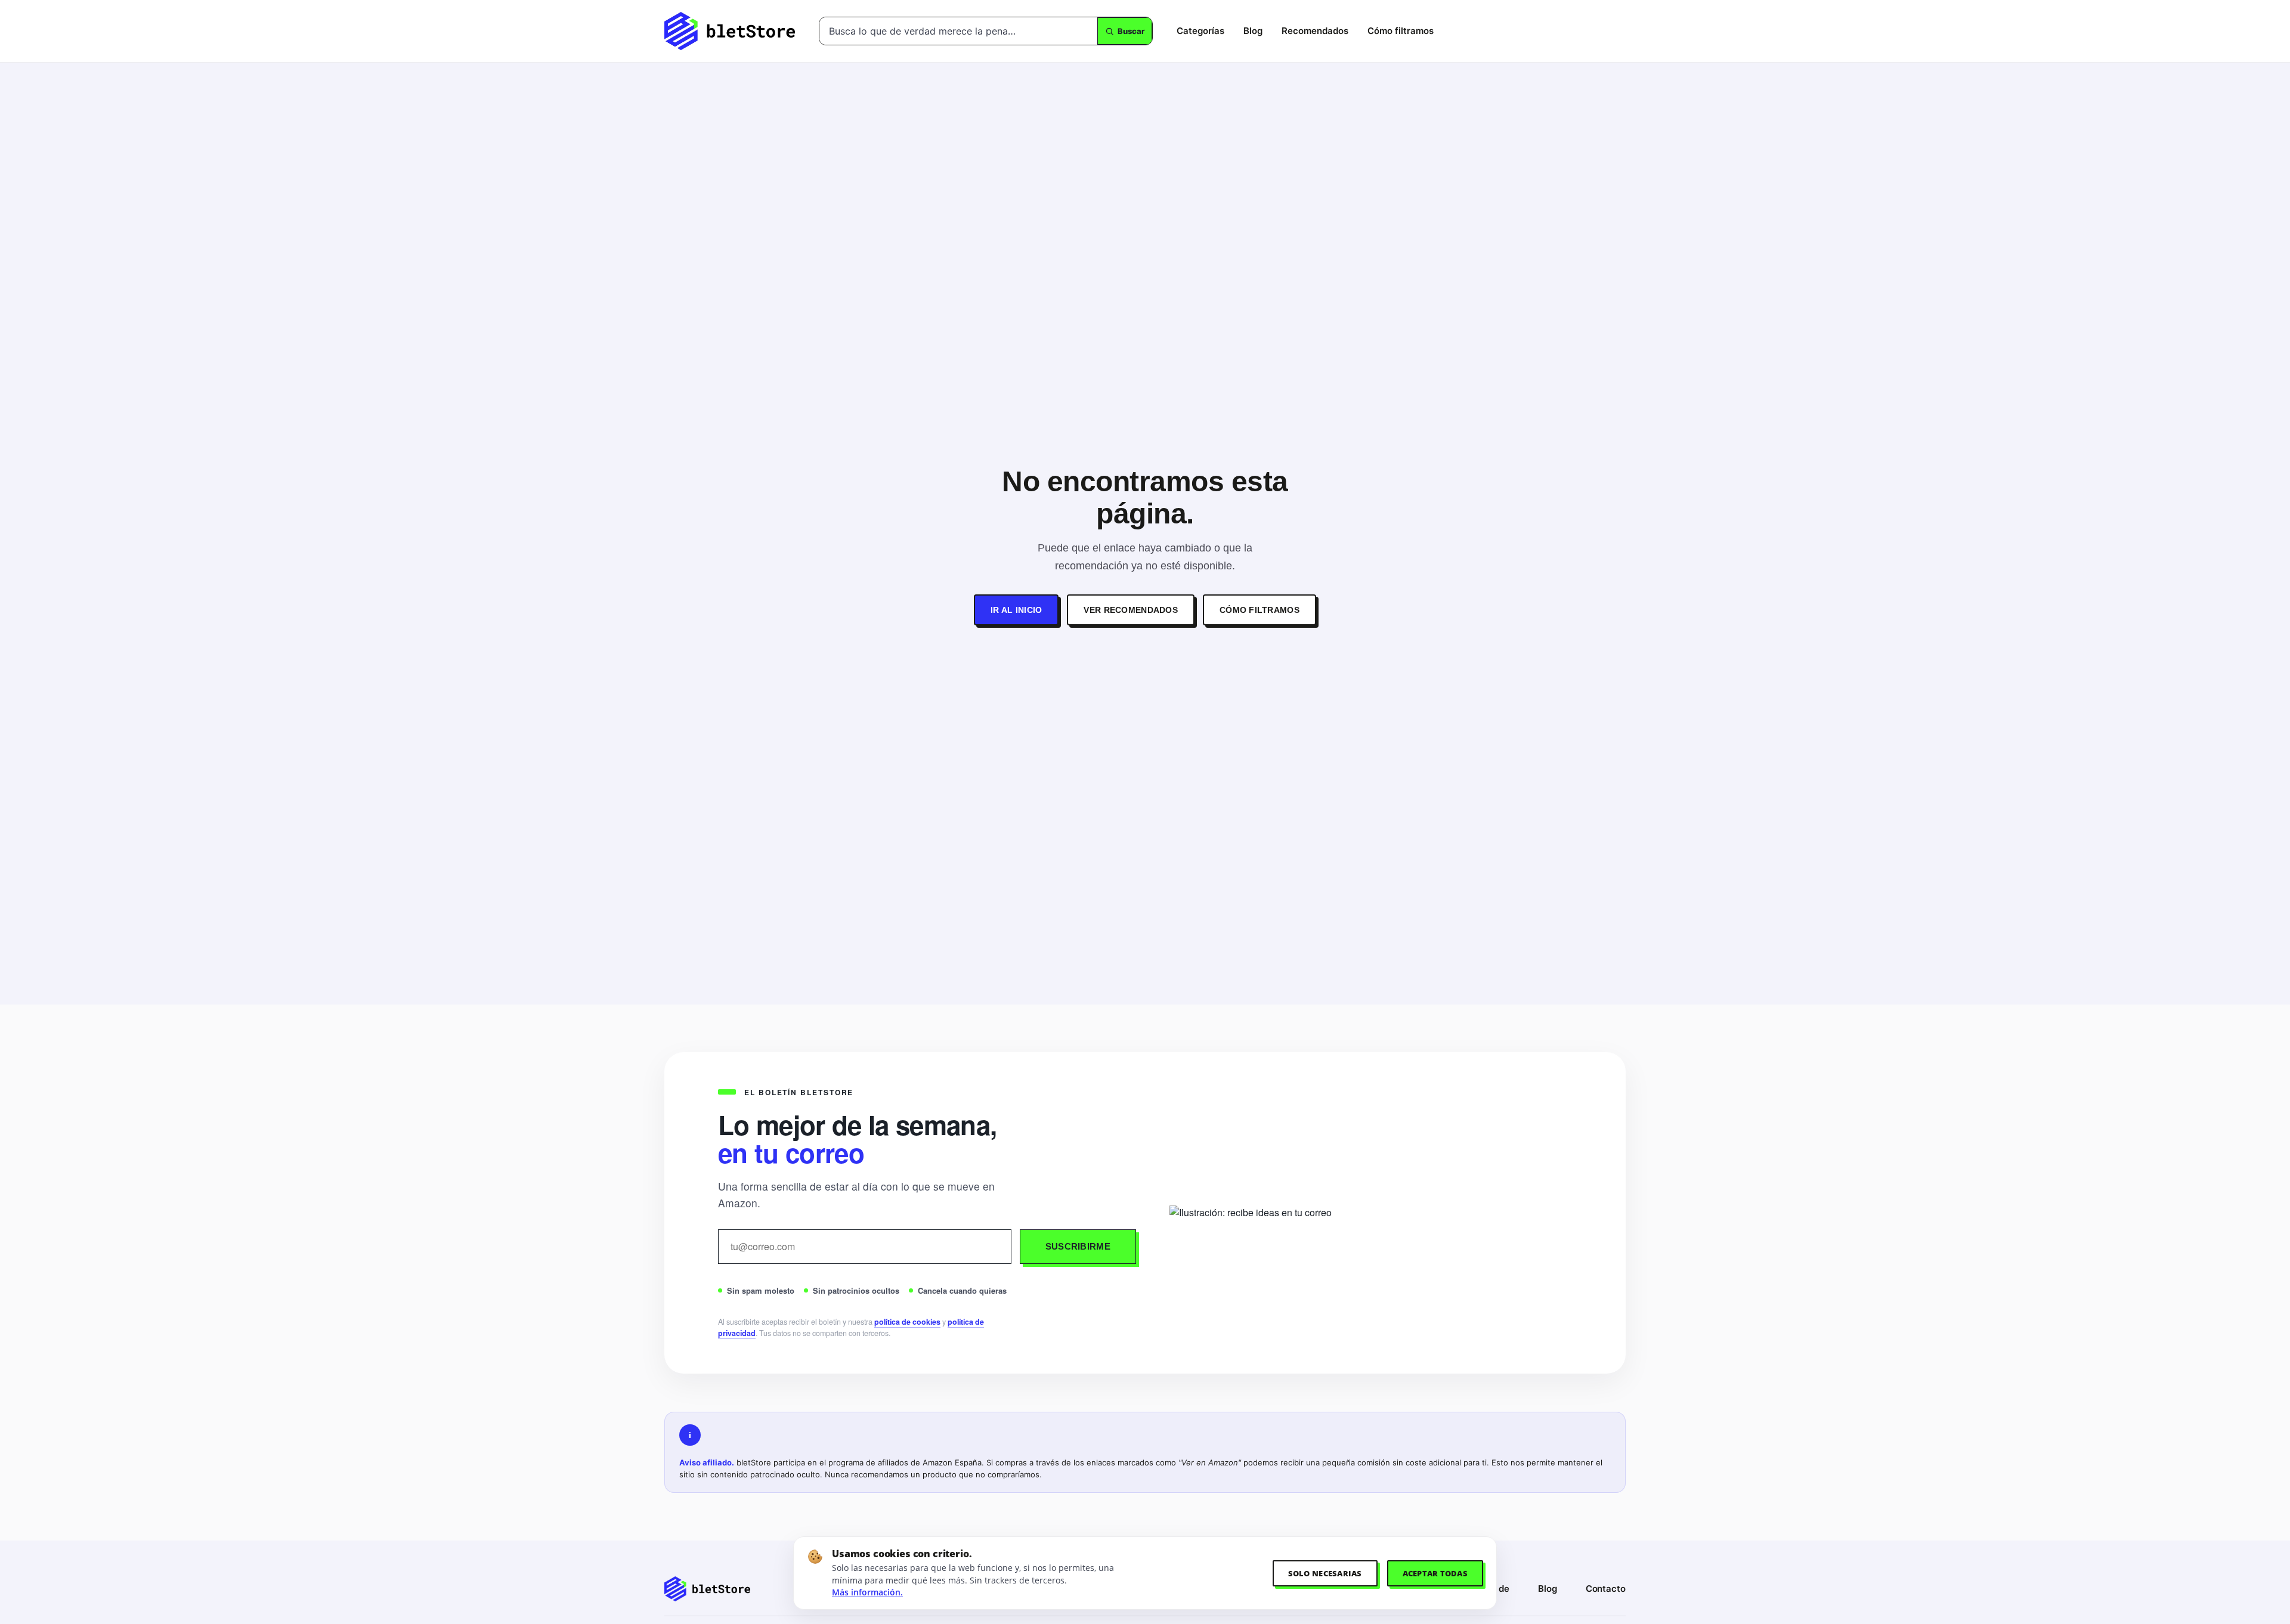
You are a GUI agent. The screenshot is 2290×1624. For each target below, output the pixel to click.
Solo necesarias (1325, 1573)
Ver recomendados (1130, 610)
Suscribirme (1078, 1246)
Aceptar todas (1435, 1573)
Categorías (1200, 31)
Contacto (1606, 1589)
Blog (1253, 31)
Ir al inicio (1016, 610)
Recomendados (1315, 31)
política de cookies (907, 1322)
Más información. (867, 1592)
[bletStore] (730, 31)
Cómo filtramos (1401, 31)
